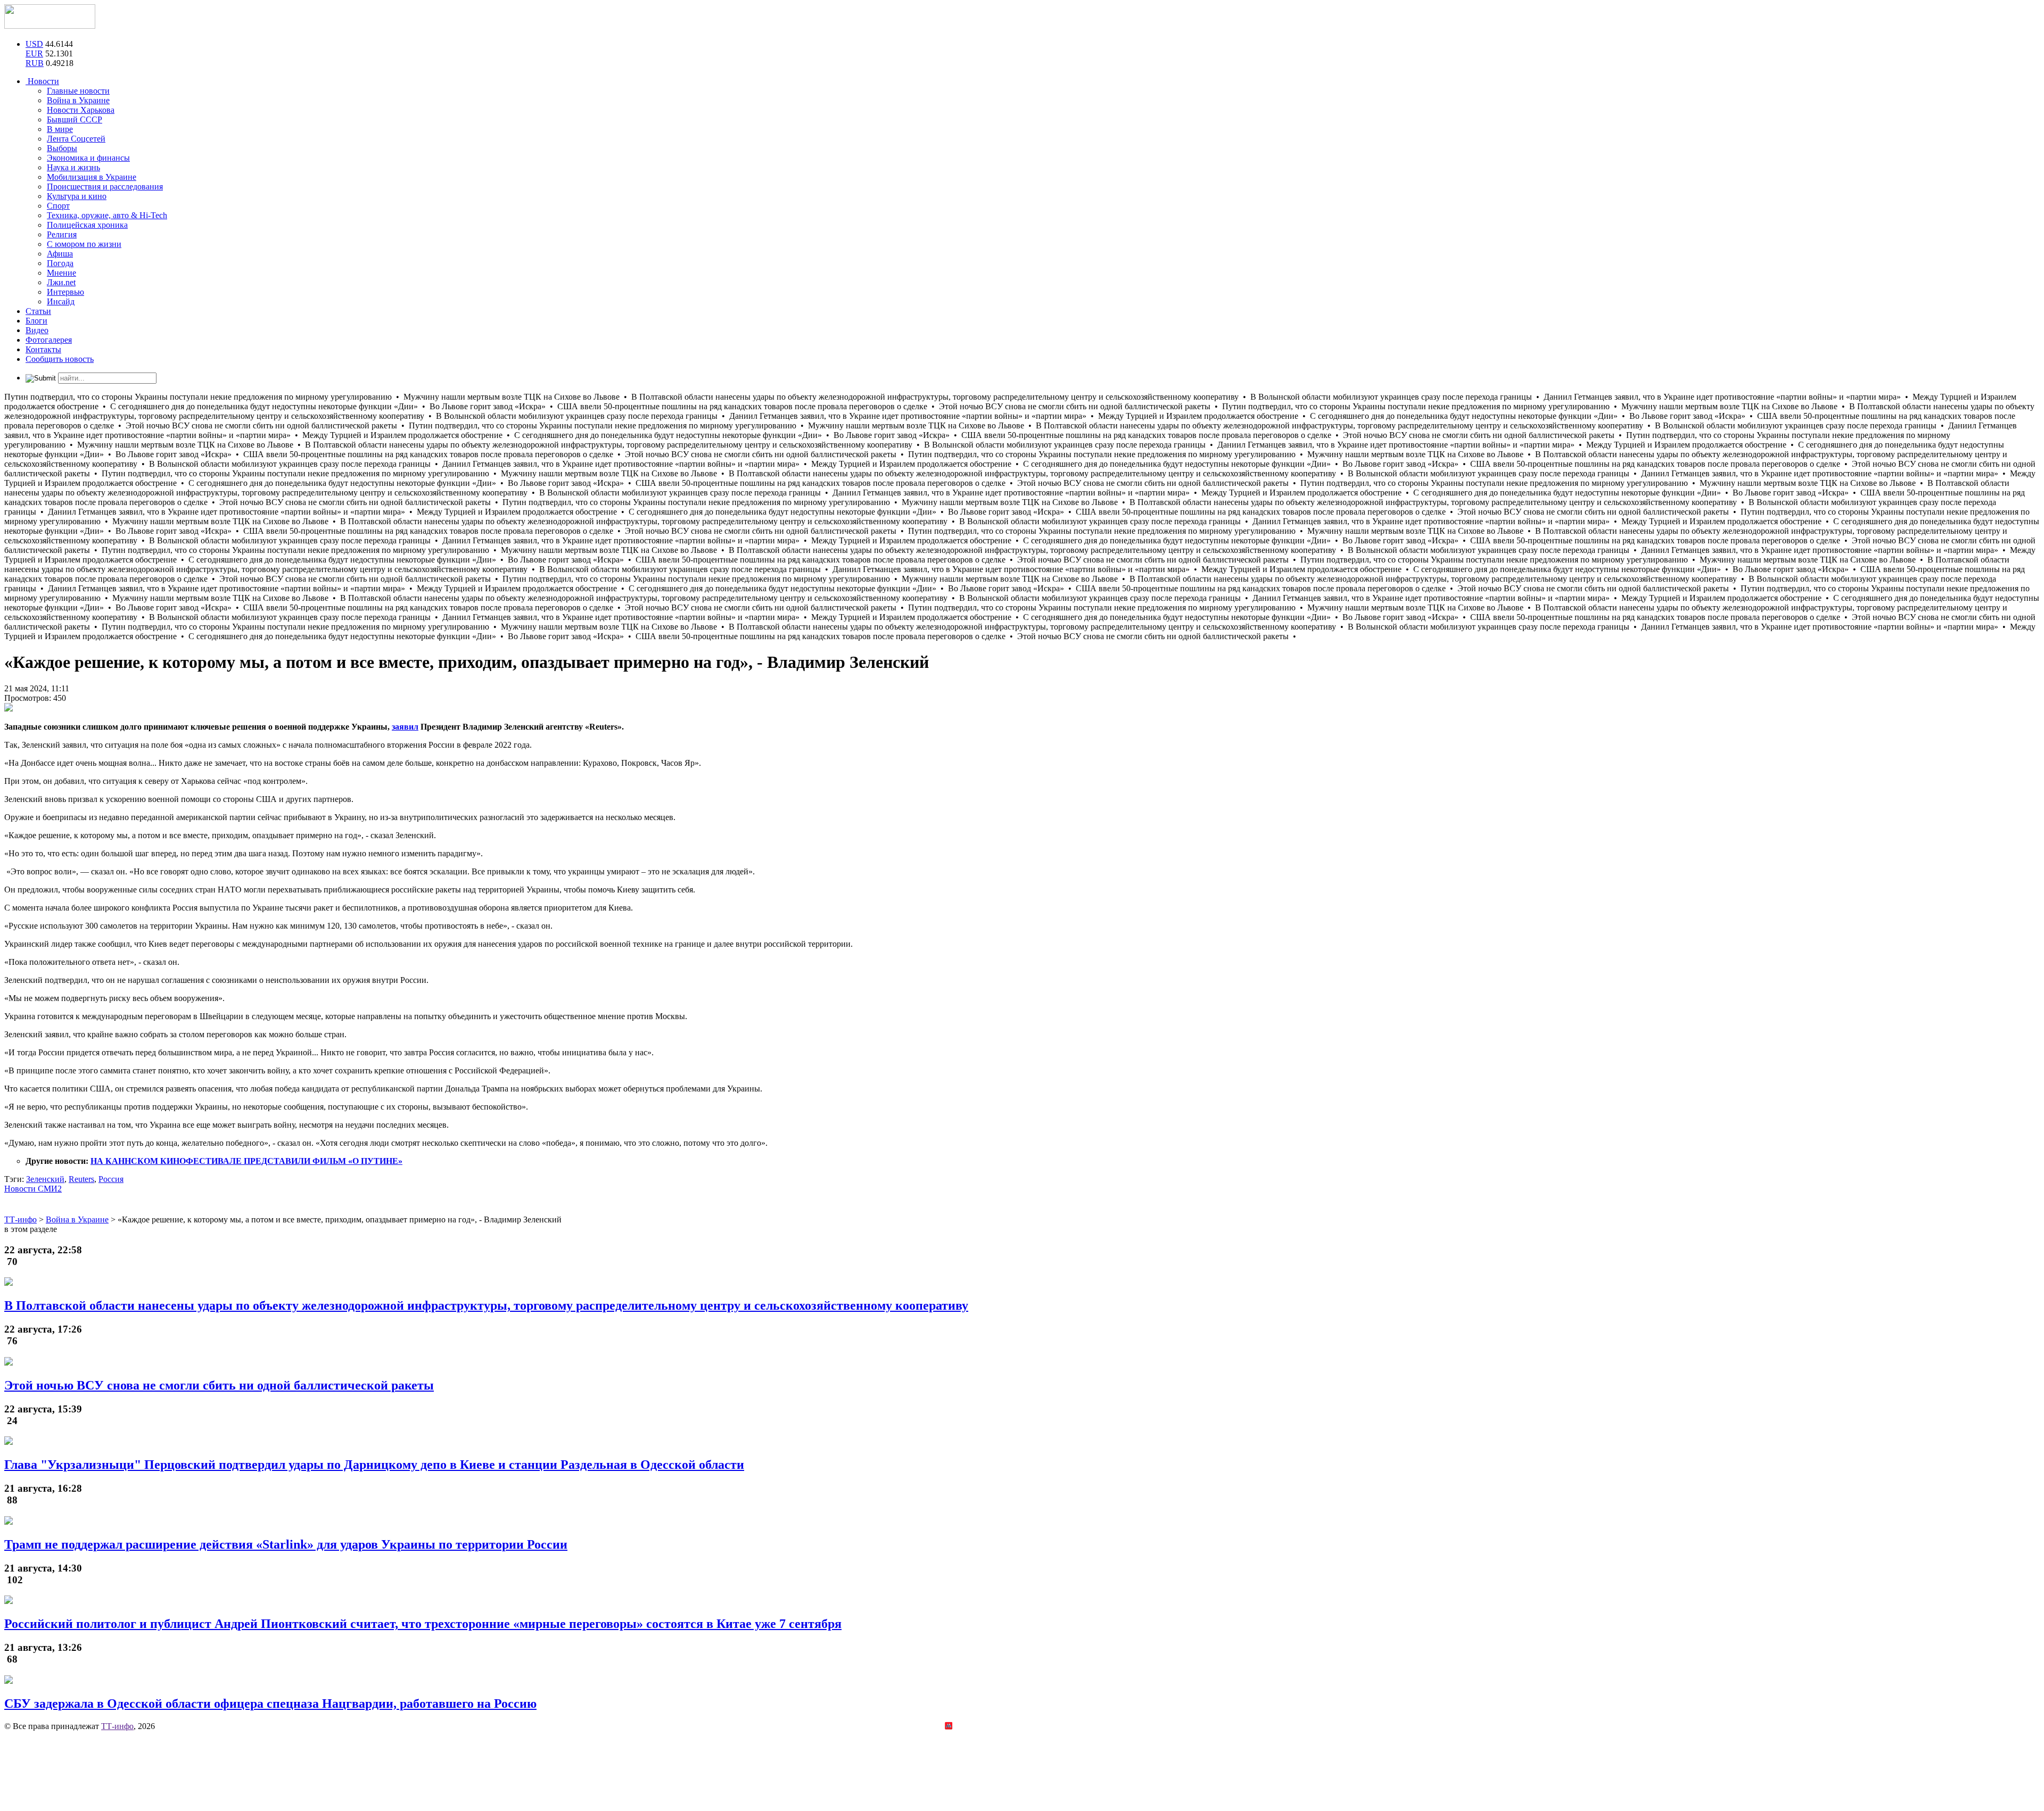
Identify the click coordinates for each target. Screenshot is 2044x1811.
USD (34, 44)
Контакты (43, 349)
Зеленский (45, 1179)
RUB (35, 63)
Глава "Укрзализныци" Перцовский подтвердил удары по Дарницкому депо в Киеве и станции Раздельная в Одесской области (374, 1465)
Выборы (62, 148)
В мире (60, 129)
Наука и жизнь (73, 167)
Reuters (81, 1179)
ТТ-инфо (117, 1726)
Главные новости (78, 91)
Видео (37, 330)
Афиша (60, 254)
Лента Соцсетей (76, 139)
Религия (62, 234)
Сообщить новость (60, 359)
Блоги (36, 321)
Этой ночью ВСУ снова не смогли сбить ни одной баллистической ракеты (219, 1385)
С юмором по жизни (84, 244)
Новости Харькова (81, 110)
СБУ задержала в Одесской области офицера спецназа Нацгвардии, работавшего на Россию (270, 1704)
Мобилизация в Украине (92, 177)
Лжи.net (61, 282)
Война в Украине (78, 100)
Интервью (65, 292)
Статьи (38, 311)
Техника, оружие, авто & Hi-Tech (107, 215)
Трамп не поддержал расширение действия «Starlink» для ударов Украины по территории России (286, 1544)
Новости (42, 81)
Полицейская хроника (87, 225)
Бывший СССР (75, 119)
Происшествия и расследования (105, 187)
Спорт (58, 206)
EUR (34, 53)
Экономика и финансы (88, 158)
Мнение (61, 273)
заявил (405, 727)
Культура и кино (77, 196)
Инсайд (61, 301)
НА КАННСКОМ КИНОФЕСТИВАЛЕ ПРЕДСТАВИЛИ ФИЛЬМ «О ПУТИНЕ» (246, 1161)
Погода (60, 263)
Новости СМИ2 (33, 1189)
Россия (111, 1179)
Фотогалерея (49, 340)
